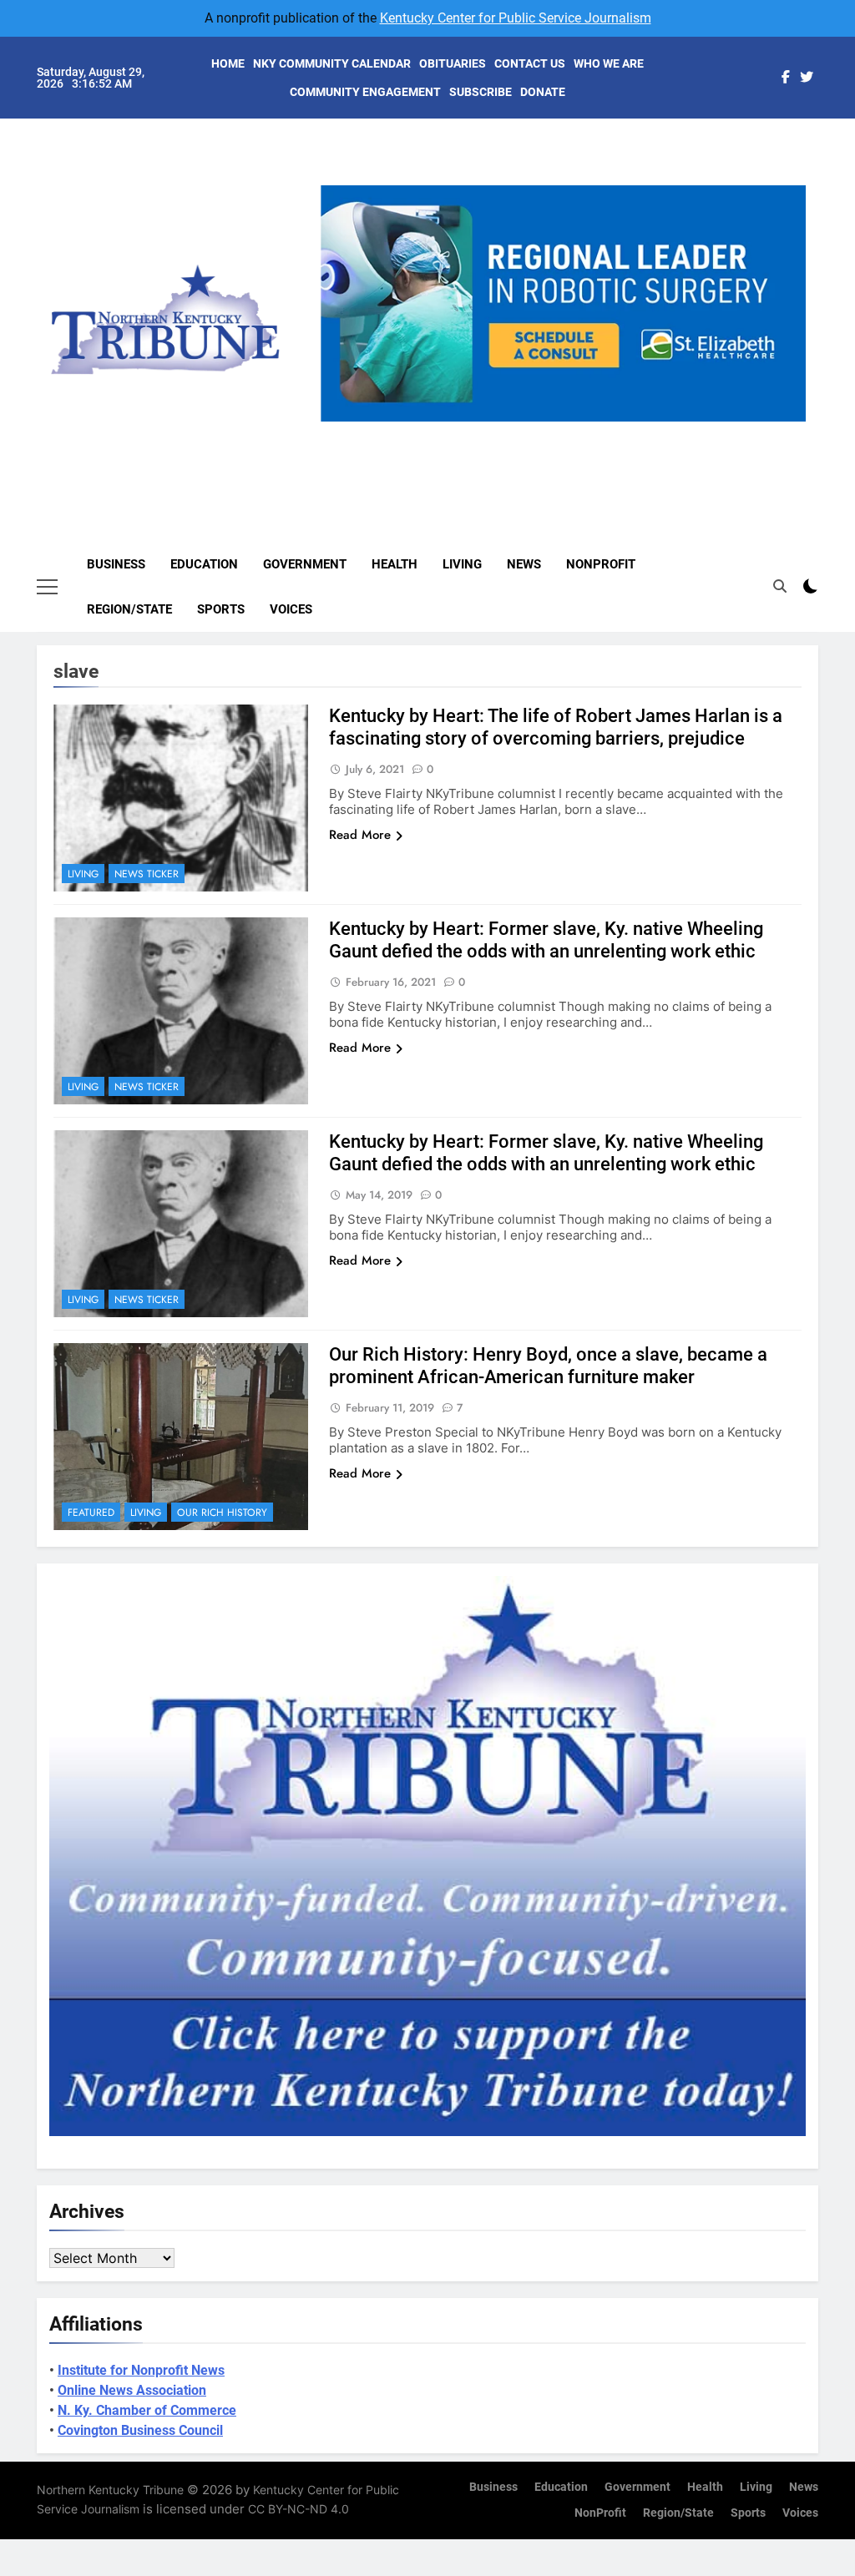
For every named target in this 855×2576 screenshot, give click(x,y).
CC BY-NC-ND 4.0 (298, 2509)
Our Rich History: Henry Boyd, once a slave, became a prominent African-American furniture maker (548, 1366)
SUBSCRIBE (481, 92)
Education (204, 564)
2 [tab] (538, 431)
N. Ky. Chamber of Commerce (147, 2410)
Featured (91, 1513)
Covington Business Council (140, 2430)
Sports (221, 609)
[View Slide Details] (563, 303)
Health (395, 564)
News (524, 564)
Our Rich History (222, 1513)
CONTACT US (530, 63)
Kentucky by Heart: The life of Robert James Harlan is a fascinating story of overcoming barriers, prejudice (556, 727)
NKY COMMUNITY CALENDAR (332, 63)
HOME (228, 63)
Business (116, 564)
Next (787, 422)
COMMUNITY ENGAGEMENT (365, 92)
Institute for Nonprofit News (141, 2370)
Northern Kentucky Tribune (110, 2490)
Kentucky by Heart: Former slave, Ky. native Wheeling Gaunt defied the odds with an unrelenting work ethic (546, 940)
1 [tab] (507, 431)
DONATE (543, 92)
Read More (360, 835)
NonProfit (601, 564)
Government (305, 564)
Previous (340, 422)
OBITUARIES (453, 63)
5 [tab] (631, 431)
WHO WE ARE (609, 63)
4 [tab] (600, 431)
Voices (291, 609)
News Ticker (147, 874)
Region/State (129, 609)
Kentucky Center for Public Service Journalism (516, 18)
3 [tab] (569, 431)
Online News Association (132, 2390)
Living (462, 564)
